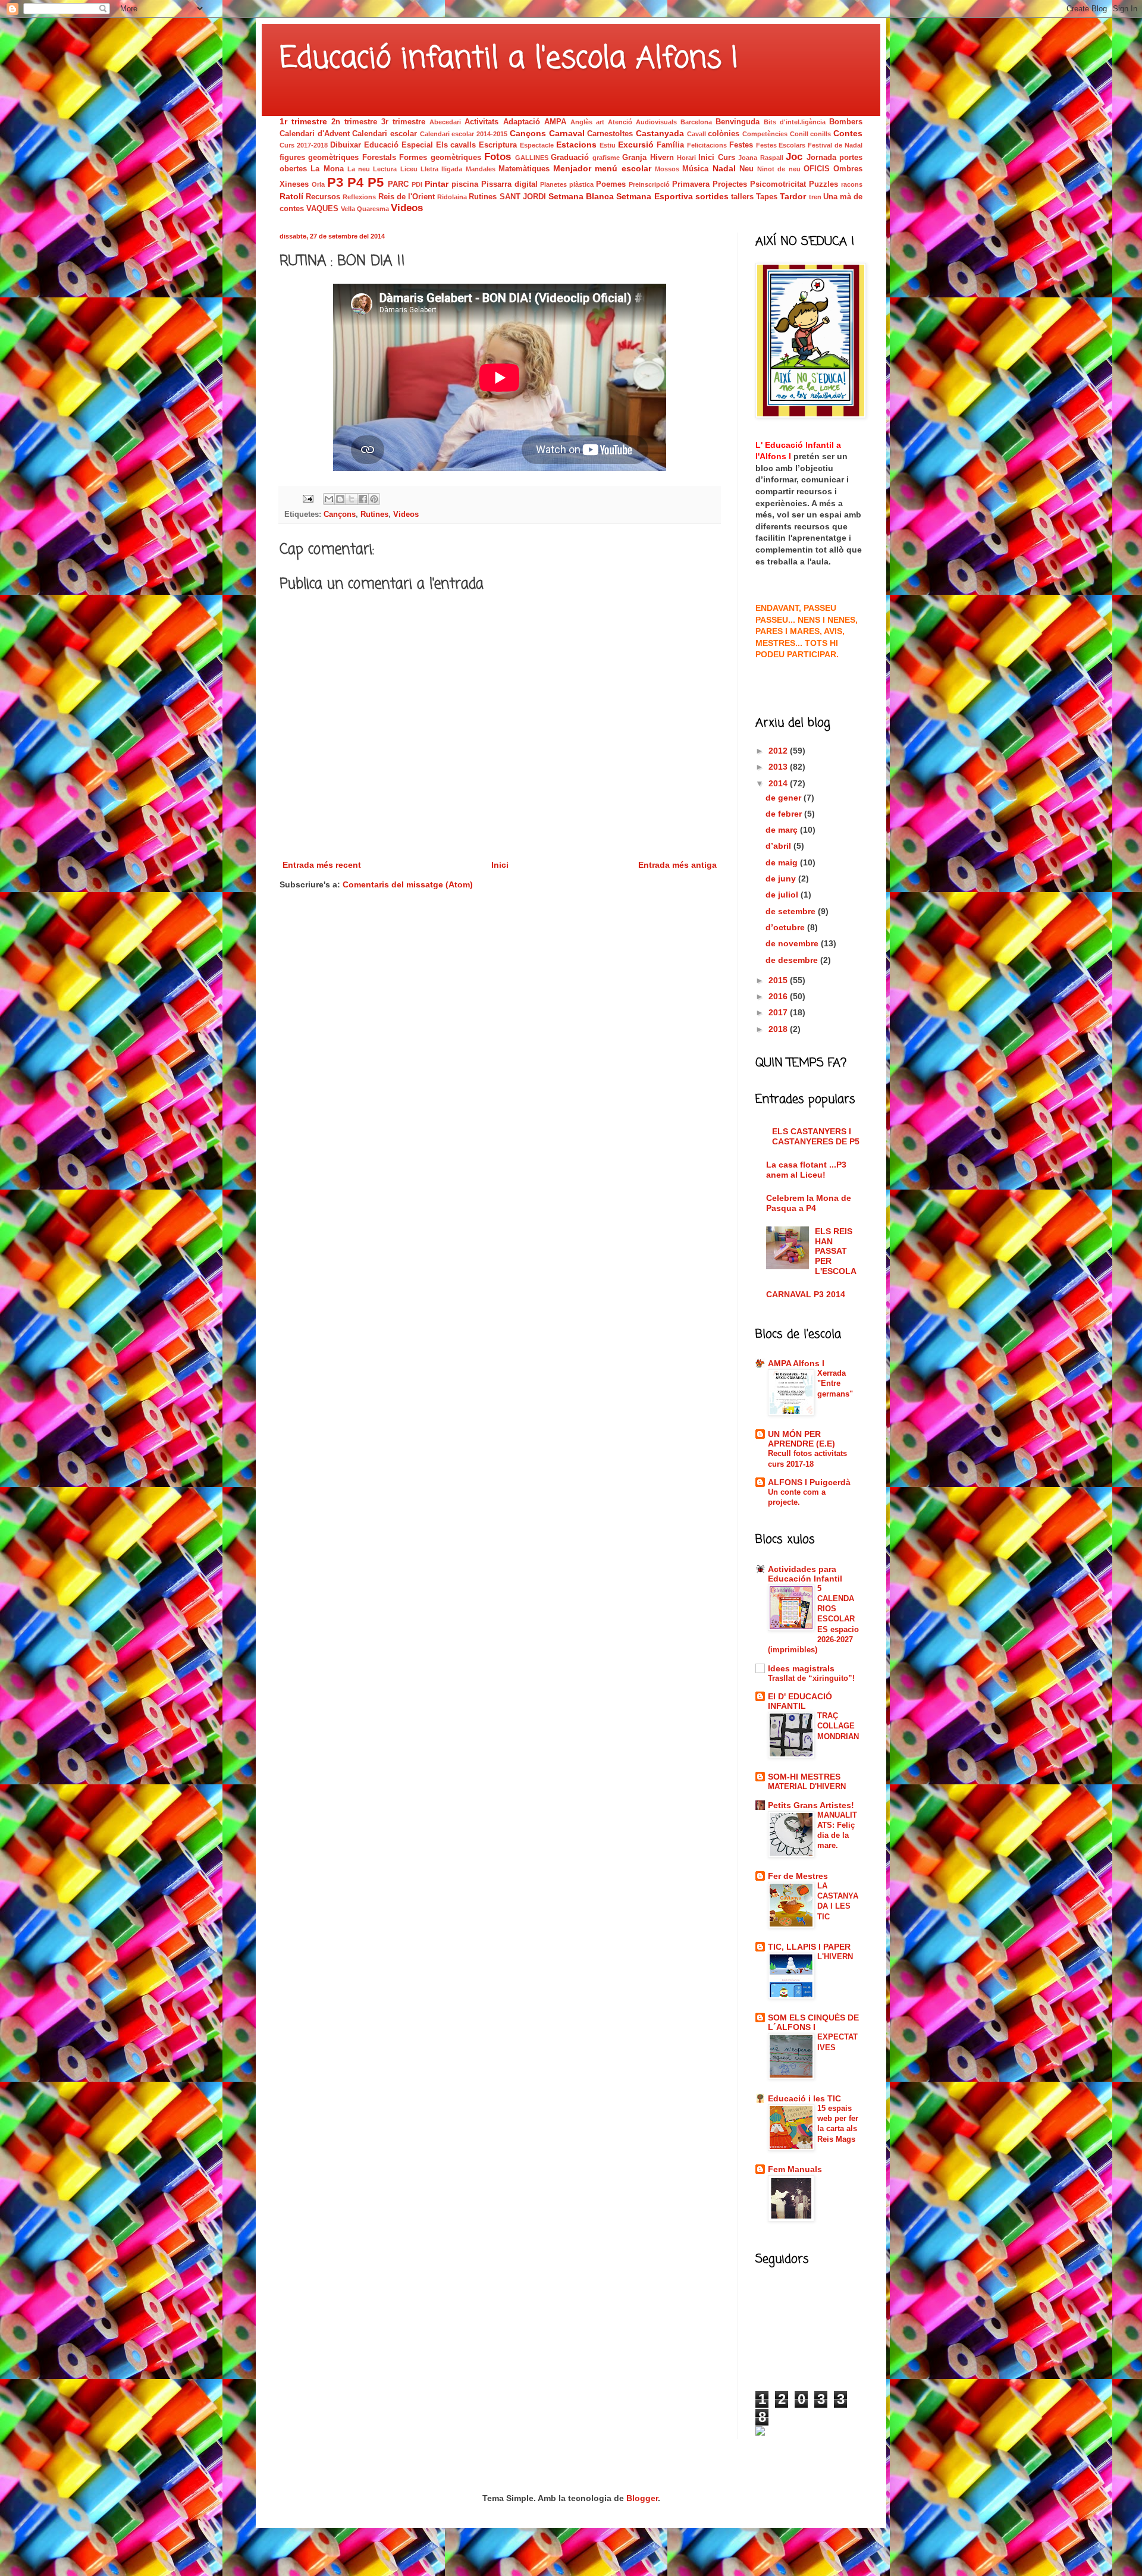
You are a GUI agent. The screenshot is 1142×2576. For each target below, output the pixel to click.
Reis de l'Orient (407, 197)
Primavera (691, 184)
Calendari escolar (385, 134)
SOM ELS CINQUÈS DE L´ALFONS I (813, 2022)
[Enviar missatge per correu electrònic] (308, 498)
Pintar (437, 184)
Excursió (636, 145)
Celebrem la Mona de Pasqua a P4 (809, 1203)
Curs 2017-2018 (304, 145)
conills (821, 134)
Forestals (379, 158)
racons (852, 184)
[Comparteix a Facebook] (363, 499)
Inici (500, 865)
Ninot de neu (779, 169)
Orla (318, 184)
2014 (779, 783)
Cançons (528, 133)
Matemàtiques (524, 169)
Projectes (730, 184)
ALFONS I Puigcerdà (809, 1482)
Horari (686, 158)
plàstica (581, 184)
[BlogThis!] (340, 499)
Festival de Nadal (835, 145)
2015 (779, 980)
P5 (376, 182)
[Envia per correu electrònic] (329, 499)
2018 (779, 1029)
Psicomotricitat (778, 184)
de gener (785, 798)
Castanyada (660, 133)
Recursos (323, 197)
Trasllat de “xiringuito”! (811, 1678)
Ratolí (291, 196)
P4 (355, 182)
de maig (783, 862)
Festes (741, 145)
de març (783, 830)
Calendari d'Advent (315, 134)
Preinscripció (649, 184)
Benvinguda (738, 122)
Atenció (620, 122)
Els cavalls (456, 145)
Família (670, 145)
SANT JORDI (523, 197)
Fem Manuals (795, 2169)
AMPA (555, 122)
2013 (779, 767)
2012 (779, 751)
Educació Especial (399, 145)
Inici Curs (716, 158)
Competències (765, 134)
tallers (742, 197)
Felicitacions (707, 145)
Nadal (724, 168)
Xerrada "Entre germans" (835, 1383)
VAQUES (322, 209)
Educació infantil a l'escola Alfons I (509, 59)
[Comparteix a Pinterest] (374, 499)
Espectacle (537, 145)
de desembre (793, 960)
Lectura (385, 169)
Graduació (570, 158)
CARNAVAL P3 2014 (806, 1294)
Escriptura (498, 145)
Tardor (793, 196)
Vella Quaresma (365, 209)
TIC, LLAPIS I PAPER (809, 1947)
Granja (634, 158)
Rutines (483, 197)
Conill (799, 134)
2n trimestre (354, 122)
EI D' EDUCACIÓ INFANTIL (800, 1701)
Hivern (662, 158)
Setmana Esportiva (654, 196)
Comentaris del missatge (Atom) (408, 884)
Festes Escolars (781, 145)
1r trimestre (303, 121)
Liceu (409, 169)
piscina (465, 184)
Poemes (611, 184)
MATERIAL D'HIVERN (807, 1786)
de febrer (785, 814)
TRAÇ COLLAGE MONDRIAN (838, 1726)
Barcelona (696, 122)
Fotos (498, 157)
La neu (359, 169)
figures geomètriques (319, 158)
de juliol (783, 895)
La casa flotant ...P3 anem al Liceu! (806, 1170)
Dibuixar (346, 145)
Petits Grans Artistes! (811, 1805)
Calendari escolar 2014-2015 (464, 134)
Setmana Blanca (581, 196)
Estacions (576, 145)
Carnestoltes (610, 134)
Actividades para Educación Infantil (805, 1574)
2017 (779, 1012)
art (600, 122)
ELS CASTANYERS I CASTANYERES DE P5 (816, 1136)
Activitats (481, 122)
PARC (398, 184)
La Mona (327, 169)
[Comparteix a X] (352, 499)
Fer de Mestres (798, 1876)
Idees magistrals (801, 1668)
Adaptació (522, 122)
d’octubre (786, 927)
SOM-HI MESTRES (804, 1777)
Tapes (767, 197)
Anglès (581, 122)
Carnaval (567, 133)
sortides (712, 196)
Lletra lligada (441, 169)
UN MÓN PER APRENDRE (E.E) (801, 1439)
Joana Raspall (760, 158)
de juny (782, 878)
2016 (779, 996)
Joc (794, 157)
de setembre (792, 911)
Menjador (572, 168)
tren (815, 197)
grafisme (606, 158)
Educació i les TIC (804, 2098)
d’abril (779, 846)
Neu (746, 169)
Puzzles (823, 184)
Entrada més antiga (677, 865)
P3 (335, 182)
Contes (848, 133)
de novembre (793, 943)
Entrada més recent (322, 865)
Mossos (667, 169)
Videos (407, 208)
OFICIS (817, 169)
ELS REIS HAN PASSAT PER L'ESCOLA (836, 1251)
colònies (724, 134)
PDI (417, 184)
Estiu (608, 145)
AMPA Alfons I (796, 1363)
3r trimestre (403, 122)
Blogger (642, 2498)
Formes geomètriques (440, 158)
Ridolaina (452, 197)
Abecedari (445, 122)
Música (695, 169)
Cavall (697, 134)
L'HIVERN (835, 1957)
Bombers (846, 122)
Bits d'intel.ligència (795, 122)
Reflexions (359, 197)
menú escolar (623, 168)
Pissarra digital (509, 184)
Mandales (481, 169)
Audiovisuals (656, 122)
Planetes (553, 184)
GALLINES (532, 158)
